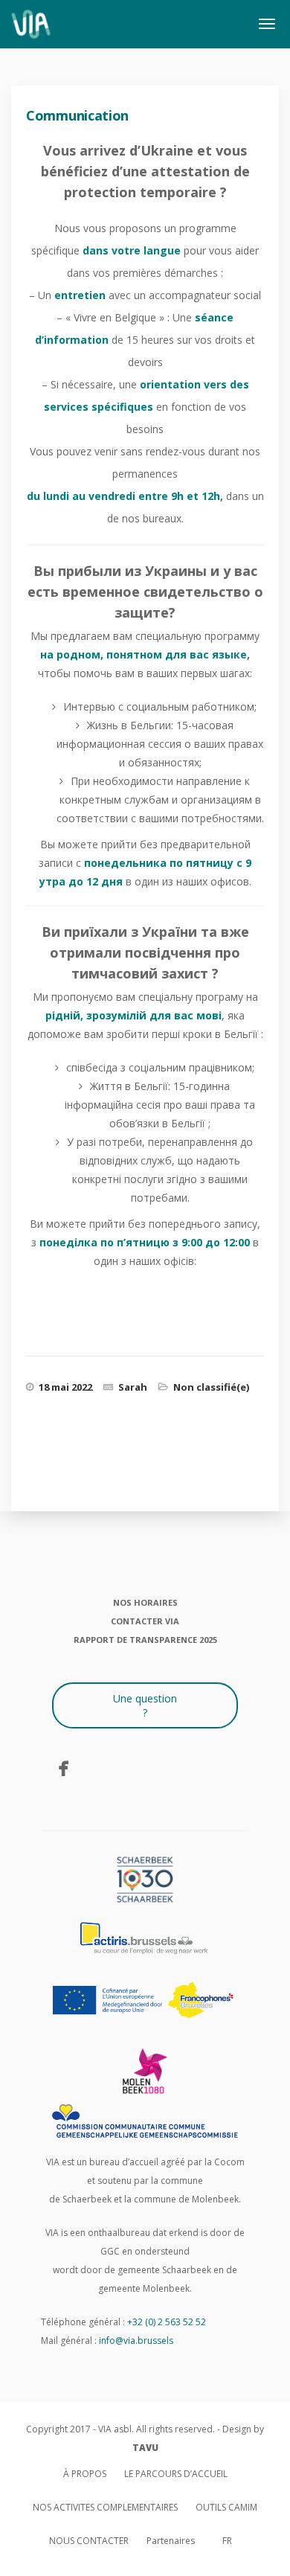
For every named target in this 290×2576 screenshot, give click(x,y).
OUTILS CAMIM (226, 2507)
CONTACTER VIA (145, 1621)
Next (240, 1472)
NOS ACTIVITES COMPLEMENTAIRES (105, 2507)
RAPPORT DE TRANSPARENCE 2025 (145, 1640)
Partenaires (171, 2541)
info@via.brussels (136, 2340)
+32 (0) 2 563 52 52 (167, 2322)
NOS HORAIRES (145, 1602)
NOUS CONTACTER (89, 2541)
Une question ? (145, 1705)
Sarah (133, 1387)
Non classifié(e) (211, 1387)
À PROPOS (85, 2474)
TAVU (145, 2448)
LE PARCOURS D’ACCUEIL (176, 2474)
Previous (64, 1472)
